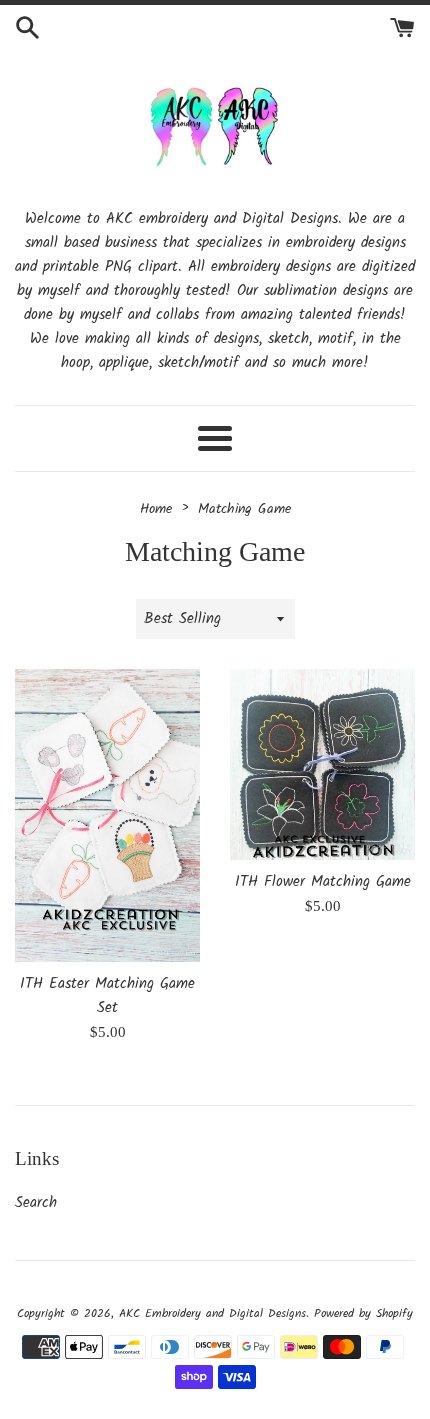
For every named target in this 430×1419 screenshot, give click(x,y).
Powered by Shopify (363, 1313)
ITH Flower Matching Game (323, 882)
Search (36, 1203)
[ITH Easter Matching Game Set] (107, 815)
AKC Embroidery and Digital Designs (212, 1313)
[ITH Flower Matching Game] (322, 764)
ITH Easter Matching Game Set (107, 996)
